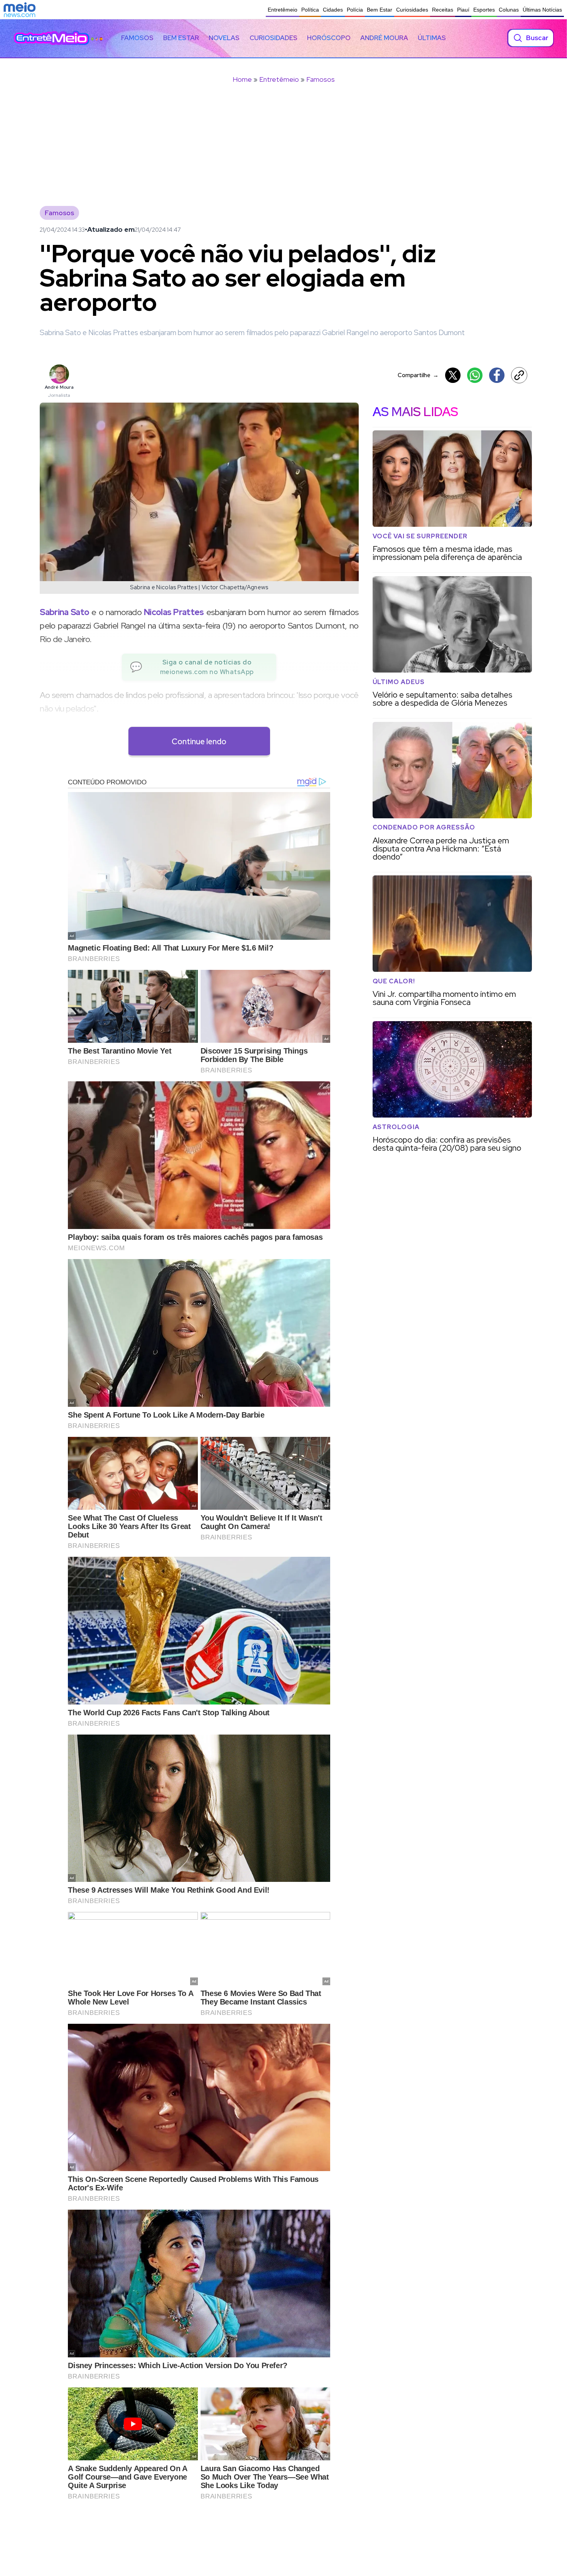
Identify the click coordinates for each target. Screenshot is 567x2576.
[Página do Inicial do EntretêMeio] (52, 38)
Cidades (333, 10)
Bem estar (181, 38)
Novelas (224, 38)
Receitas (443, 10)
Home (242, 79)
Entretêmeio (283, 10)
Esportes (484, 10)
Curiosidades (412, 10)
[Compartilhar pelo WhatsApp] (475, 375)
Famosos (137, 38)
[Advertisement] (283, 150)
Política (310, 10)
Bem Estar (380, 10)
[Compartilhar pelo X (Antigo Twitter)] (453, 375)
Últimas (432, 38)
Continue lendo (199, 741)
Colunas (509, 10)
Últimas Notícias (542, 10)
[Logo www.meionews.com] (19, 10)
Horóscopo (329, 38)
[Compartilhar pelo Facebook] (497, 375)
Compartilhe (418, 375)
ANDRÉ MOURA (384, 38)
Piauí (463, 10)
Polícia (355, 10)
